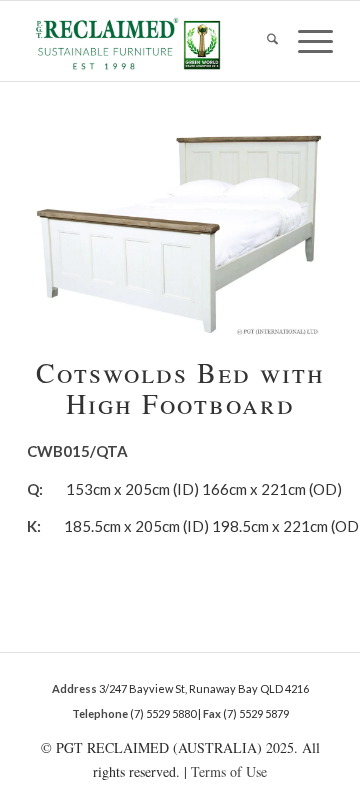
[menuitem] (262, 41)
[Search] (262, 41)
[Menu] (305, 41)
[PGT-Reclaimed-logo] (149, 43)
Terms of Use (229, 771)
